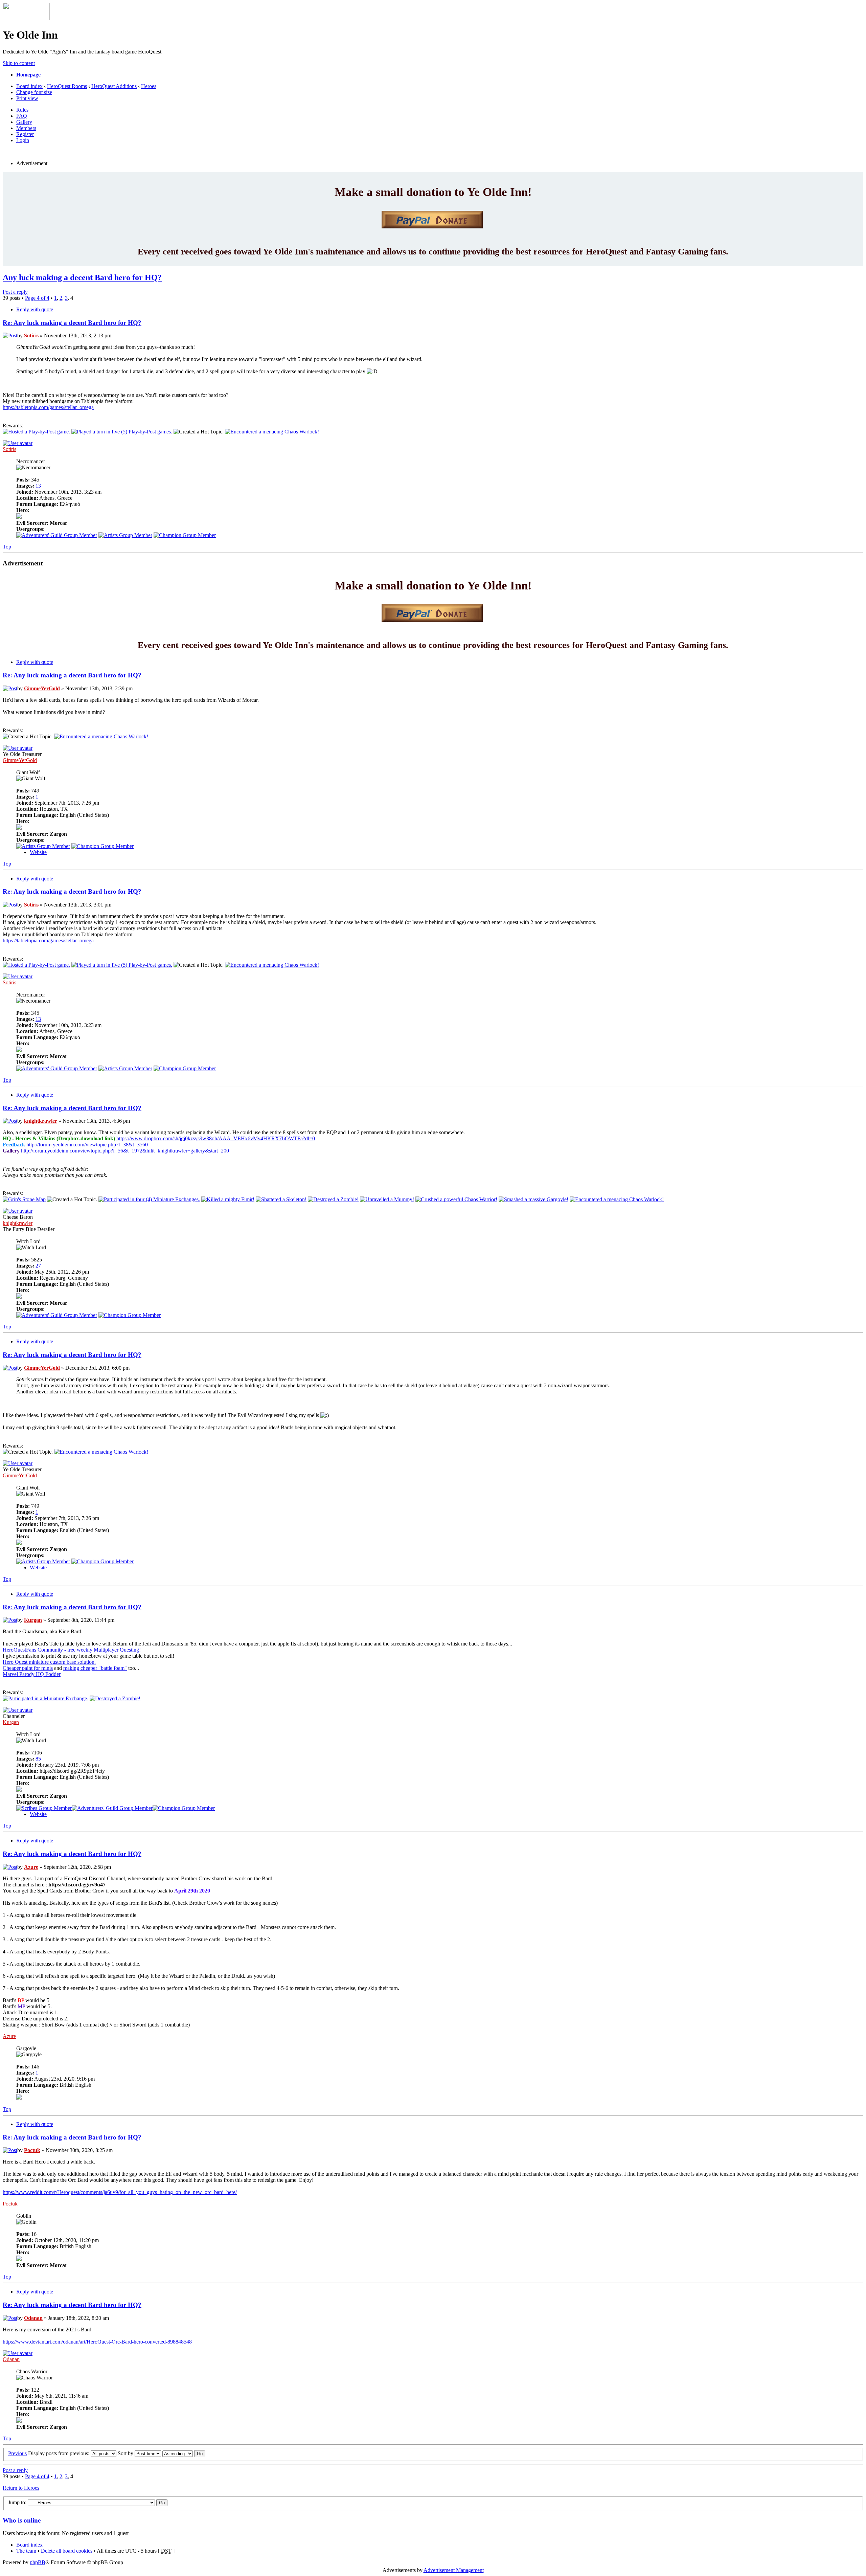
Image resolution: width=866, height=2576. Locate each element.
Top (7, 547)
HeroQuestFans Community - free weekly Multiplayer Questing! (72, 1650)
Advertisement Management (454, 2570)
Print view (27, 98)
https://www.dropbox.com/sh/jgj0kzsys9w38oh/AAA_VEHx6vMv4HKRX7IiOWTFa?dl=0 (216, 1138)
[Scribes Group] (44, 1808)
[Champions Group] (185, 535)
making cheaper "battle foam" (95, 1668)
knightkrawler (41, 1121)
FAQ (22, 116)
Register (25, 134)
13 (38, 486)
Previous (17, 2453)
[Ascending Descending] (184, 2453)
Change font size (34, 92)
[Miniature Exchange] (149, 1199)
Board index (29, 86)
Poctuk (32, 2150)
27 (38, 1266)
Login (23, 140)
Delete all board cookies (67, 2551)
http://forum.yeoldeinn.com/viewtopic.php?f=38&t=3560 (87, 1145)
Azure (31, 1867)
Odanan (33, 2318)
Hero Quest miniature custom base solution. (49, 1662)
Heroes (149, 86)
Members (26, 128)
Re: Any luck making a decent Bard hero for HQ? (72, 323)
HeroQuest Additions (114, 86)
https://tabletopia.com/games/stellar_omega (48, 407)
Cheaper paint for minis (28, 1668)
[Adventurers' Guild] (57, 535)
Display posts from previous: (59, 2453)
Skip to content (19, 63)
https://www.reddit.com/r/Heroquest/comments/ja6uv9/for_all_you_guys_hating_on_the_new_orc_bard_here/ (120, 2192)
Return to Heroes (21, 2488)
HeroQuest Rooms (67, 86)
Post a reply (15, 292)
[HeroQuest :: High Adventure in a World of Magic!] (26, 18)
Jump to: (17, 2502)
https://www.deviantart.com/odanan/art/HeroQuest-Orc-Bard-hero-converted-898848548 (97, 2342)
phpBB (38, 2562)
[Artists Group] (125, 535)
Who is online (22, 2520)
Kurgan (33, 1620)
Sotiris (31, 335)
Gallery (24, 122)
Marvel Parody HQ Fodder (32, 1674)
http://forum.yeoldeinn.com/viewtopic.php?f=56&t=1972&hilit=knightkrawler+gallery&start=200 (125, 1151)
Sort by (126, 2453)
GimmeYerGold (42, 688)
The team (26, 2551)
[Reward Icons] (272, 432)
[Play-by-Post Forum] (36, 432)
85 (38, 1759)
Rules (22, 110)
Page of (37, 298)
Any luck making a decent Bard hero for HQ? (82, 277)
